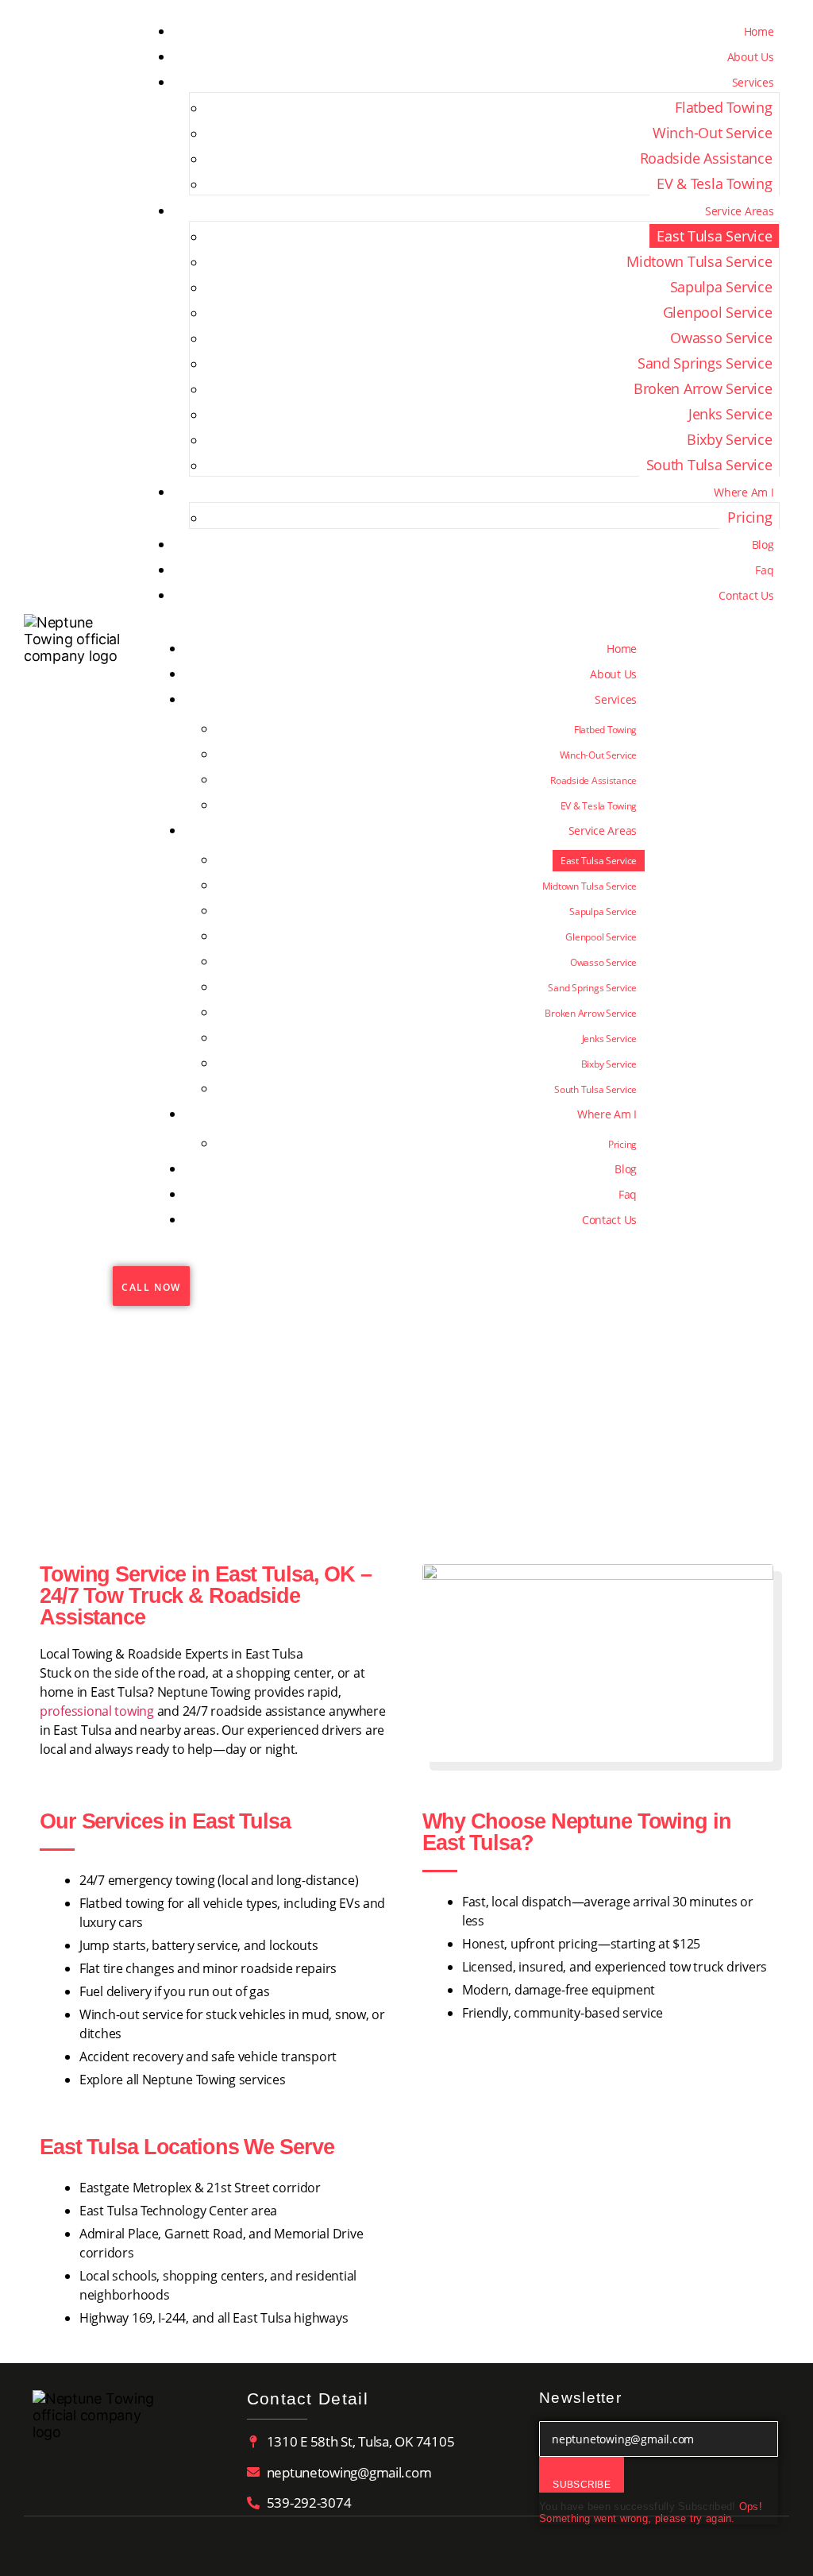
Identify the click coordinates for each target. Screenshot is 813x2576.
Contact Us (746, 595)
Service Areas (740, 211)
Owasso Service (721, 338)
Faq (764, 570)
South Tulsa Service (709, 465)
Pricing (749, 517)
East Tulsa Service (714, 236)
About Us (751, 57)
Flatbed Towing (723, 107)
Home (759, 31)
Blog (763, 545)
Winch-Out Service (712, 133)
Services (753, 82)
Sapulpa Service (721, 287)
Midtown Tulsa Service (699, 261)
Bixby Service (730, 439)
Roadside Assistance (706, 158)
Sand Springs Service (705, 363)
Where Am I (744, 492)
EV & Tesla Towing (714, 183)
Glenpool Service (718, 312)
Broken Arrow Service (703, 388)
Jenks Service (730, 414)
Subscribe (582, 2485)
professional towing (97, 1711)
